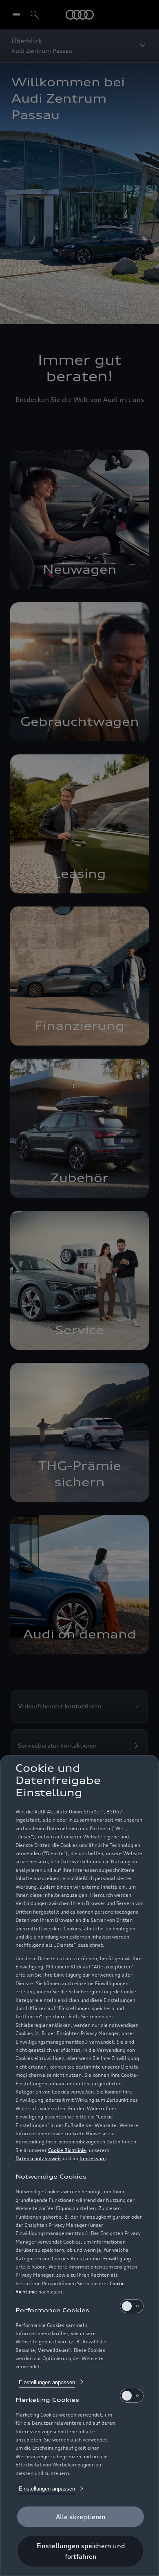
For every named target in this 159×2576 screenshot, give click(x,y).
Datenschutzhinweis (39, 2158)
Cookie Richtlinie (67, 2150)
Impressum (93, 2158)
